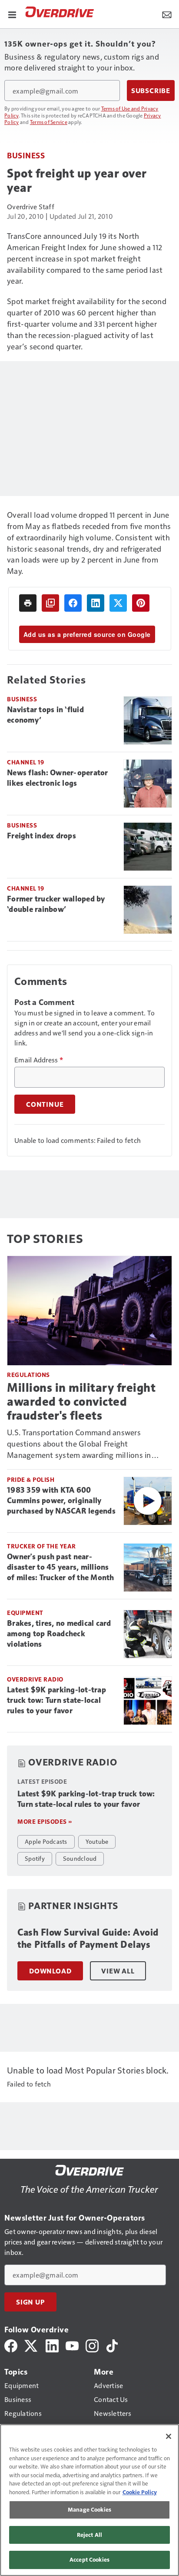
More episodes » (45, 1821)
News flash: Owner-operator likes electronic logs (58, 778)
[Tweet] (118, 603)
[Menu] (12, 14)
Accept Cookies (89, 2559)
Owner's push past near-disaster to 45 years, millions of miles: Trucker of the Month (61, 1567)
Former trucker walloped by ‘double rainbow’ (56, 904)
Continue (45, 1104)
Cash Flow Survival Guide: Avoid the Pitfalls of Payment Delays (88, 1938)
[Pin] (141, 603)
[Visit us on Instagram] (92, 2345)
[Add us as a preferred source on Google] (50, 603)
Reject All (89, 2535)
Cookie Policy (140, 2492)
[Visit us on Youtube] (72, 2345)
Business (26, 155)
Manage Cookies (89, 2509)
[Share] (73, 603)
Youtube (97, 1841)
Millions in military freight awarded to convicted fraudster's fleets (81, 1402)
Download (50, 1971)
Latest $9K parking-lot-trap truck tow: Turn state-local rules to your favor (56, 1700)
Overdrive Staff (31, 206)
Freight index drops (41, 836)
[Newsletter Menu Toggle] (167, 14)
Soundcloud (80, 1858)
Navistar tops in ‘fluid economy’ (45, 715)
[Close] (169, 2436)
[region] (89, 2500)
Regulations (28, 1375)
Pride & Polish (31, 1479)
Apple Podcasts (46, 1841)
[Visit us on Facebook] (11, 2345)
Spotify (35, 1858)
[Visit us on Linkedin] (52, 2345)
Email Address (39, 1060)
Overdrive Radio (35, 1679)
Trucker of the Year (41, 1546)
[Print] (28, 603)
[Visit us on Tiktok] (112, 2345)
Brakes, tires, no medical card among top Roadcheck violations (59, 1634)
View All (118, 1971)
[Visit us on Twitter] (31, 2345)
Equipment (25, 1613)
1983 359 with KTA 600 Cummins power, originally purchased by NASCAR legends (61, 1501)
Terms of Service (49, 122)
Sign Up (30, 2302)
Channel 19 (25, 762)
